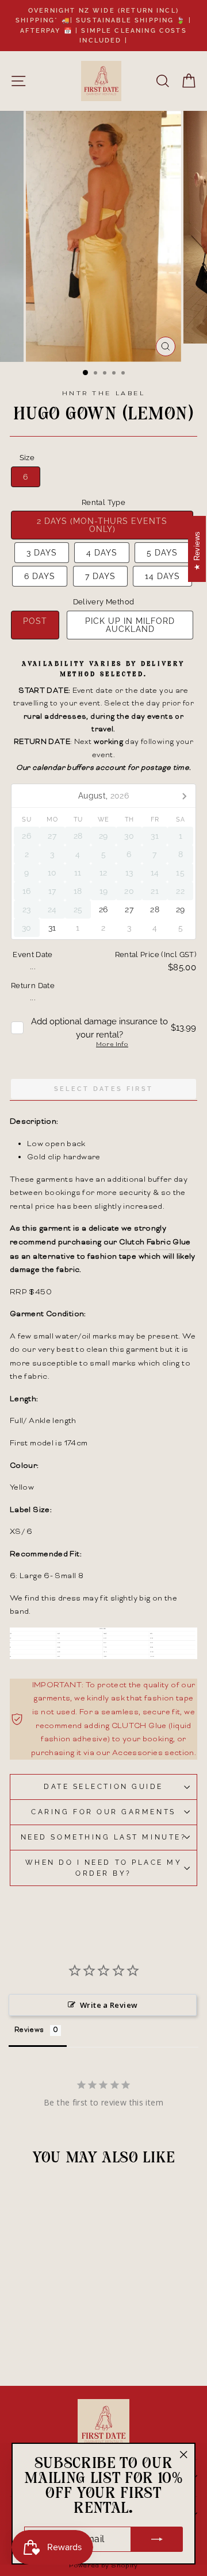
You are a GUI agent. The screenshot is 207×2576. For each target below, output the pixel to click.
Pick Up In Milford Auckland (130, 625)
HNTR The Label (103, 394)
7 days (100, 576)
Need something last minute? (103, 1837)
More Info (112, 1045)
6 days (40, 576)
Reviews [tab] (29, 2031)
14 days (162, 576)
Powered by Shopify (103, 2566)
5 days (162, 553)
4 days (102, 553)
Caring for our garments (103, 1812)
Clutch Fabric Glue (155, 1242)
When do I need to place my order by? (104, 1868)
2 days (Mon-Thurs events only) (102, 525)
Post (35, 621)
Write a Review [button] (109, 2005)
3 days (42, 553)
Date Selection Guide (103, 1787)
